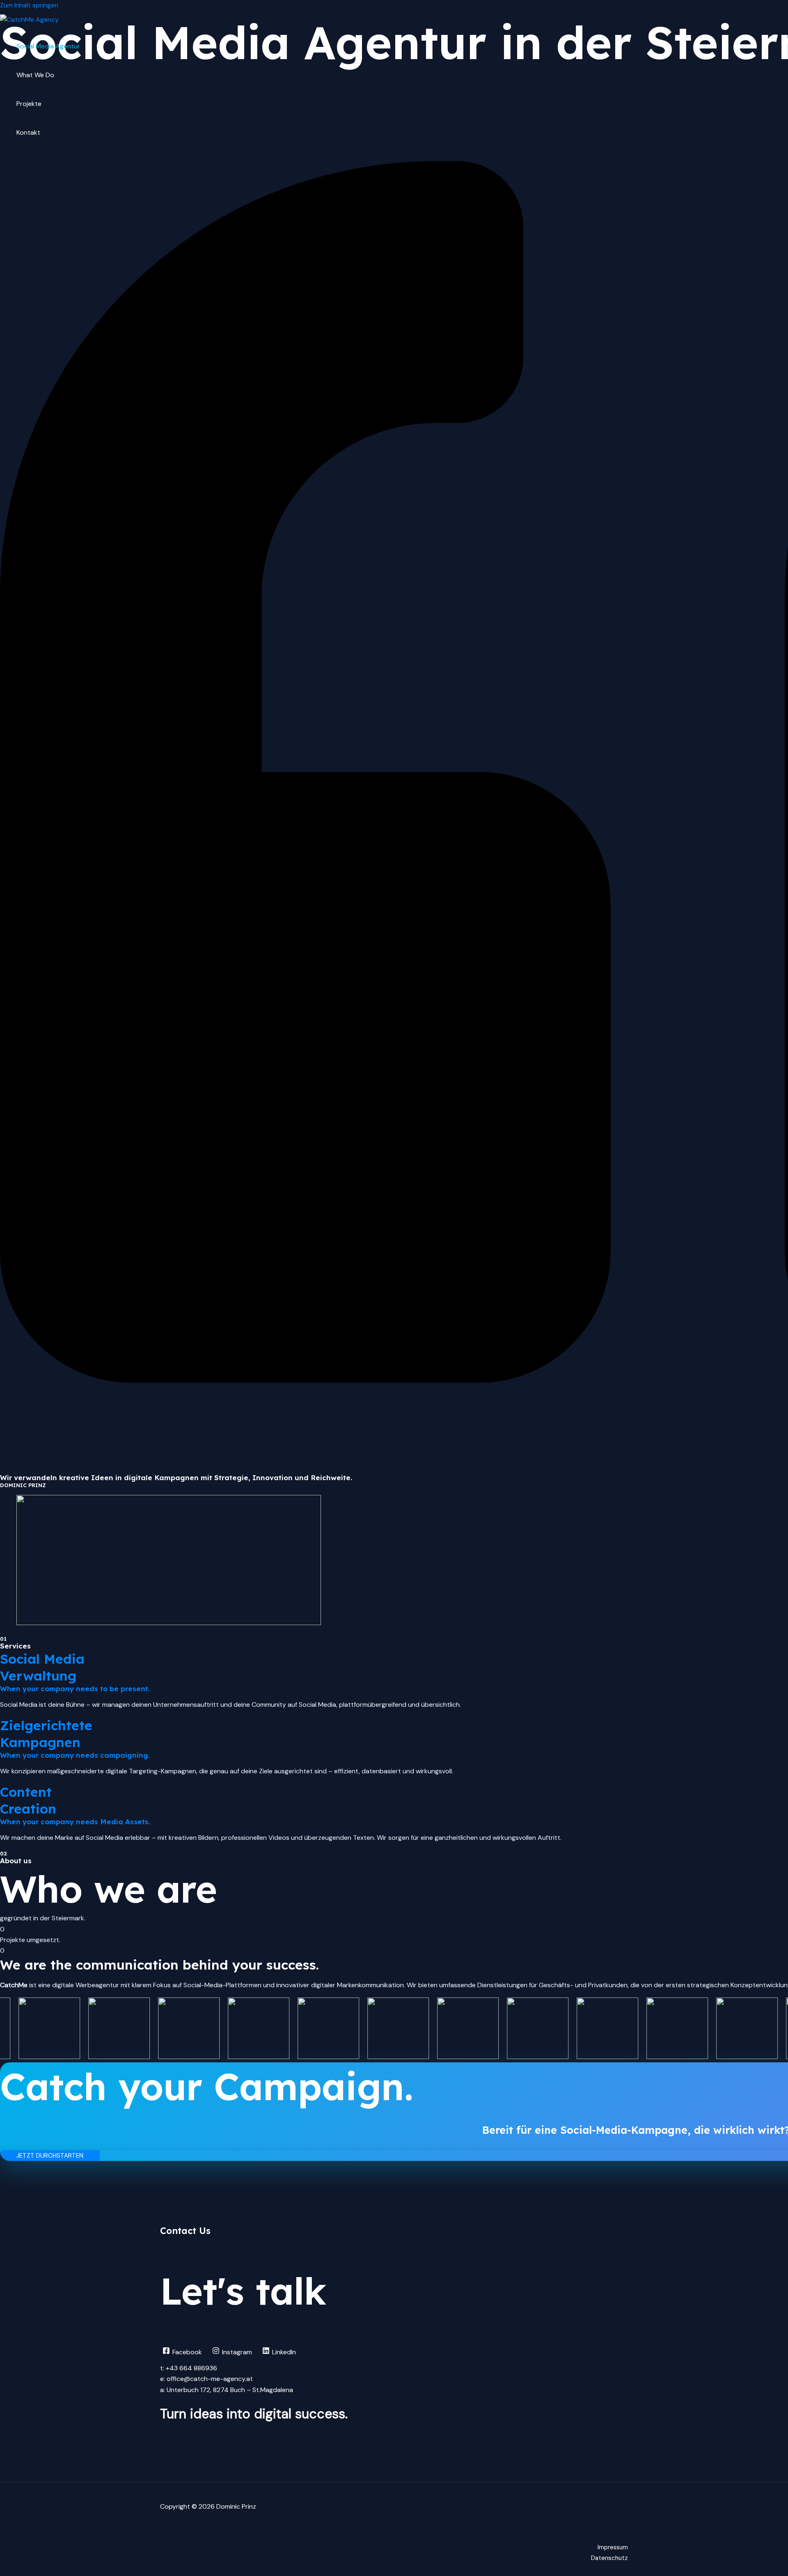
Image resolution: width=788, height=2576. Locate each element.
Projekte (29, 104)
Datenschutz (609, 2558)
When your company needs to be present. (75, 1689)
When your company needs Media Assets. (75, 1822)
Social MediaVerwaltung (42, 1667)
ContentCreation (28, 1800)
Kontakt (28, 132)
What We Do (35, 75)
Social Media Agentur (48, 46)
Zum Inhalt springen (29, 5)
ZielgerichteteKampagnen (46, 1734)
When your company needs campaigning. (75, 1755)
